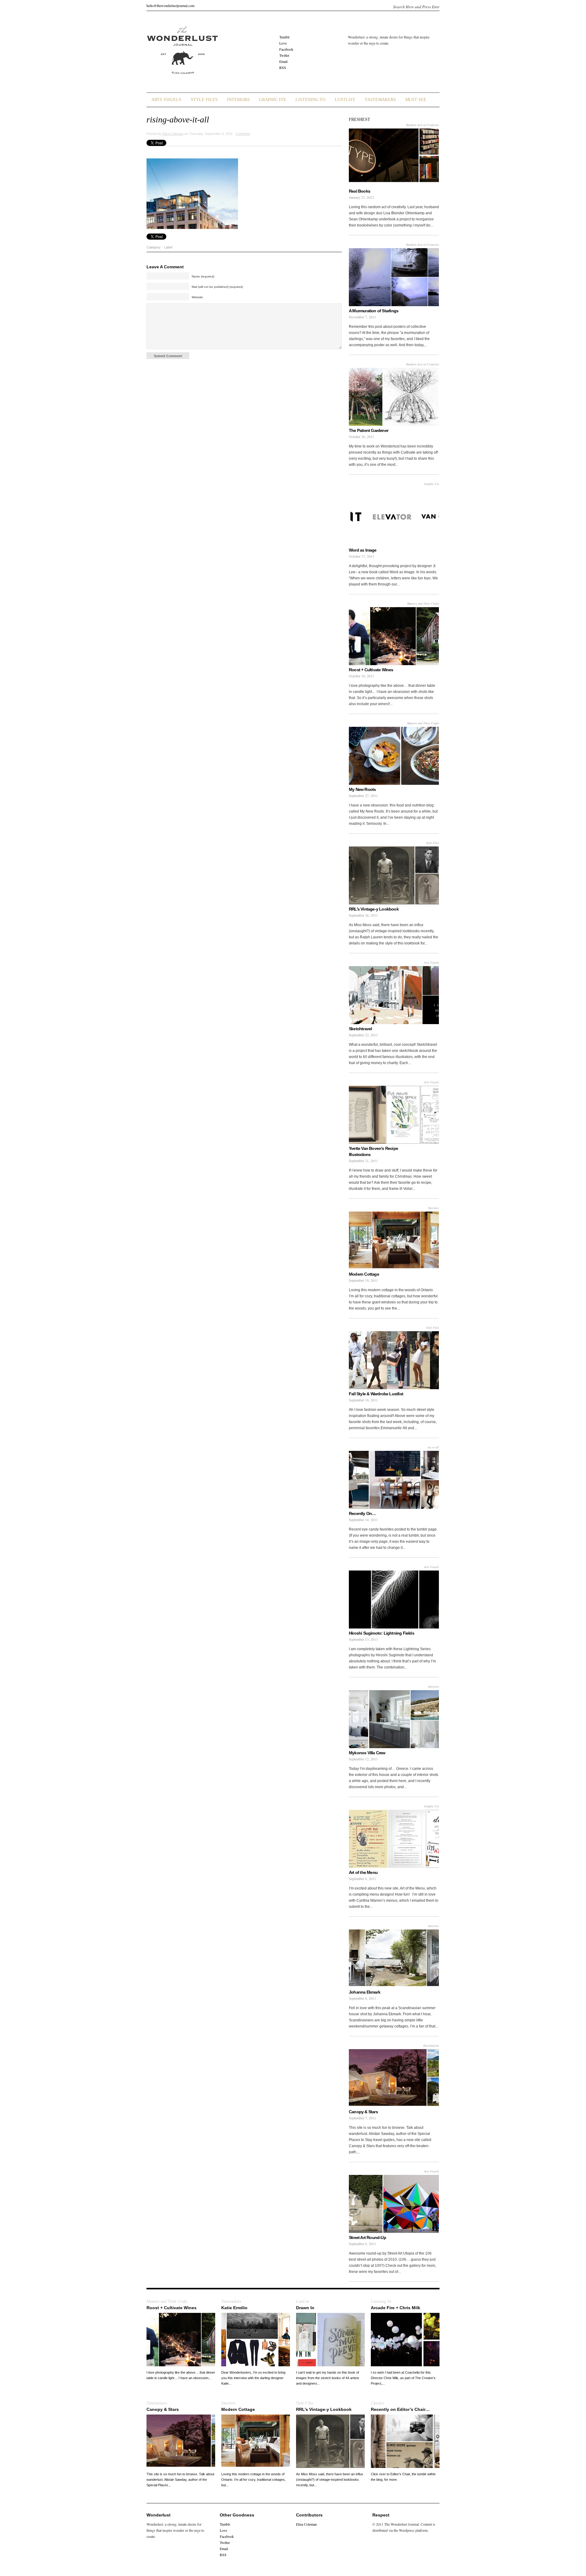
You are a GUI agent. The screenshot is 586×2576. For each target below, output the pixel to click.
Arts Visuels (166, 100)
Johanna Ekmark (365, 1992)
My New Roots (362, 789)
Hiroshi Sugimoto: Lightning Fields (382, 1633)
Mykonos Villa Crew (367, 1753)
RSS (283, 67)
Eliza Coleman (173, 134)
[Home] (182, 78)
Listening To (310, 100)
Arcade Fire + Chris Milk (396, 2308)
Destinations (431, 2045)
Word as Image (363, 550)
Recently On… (362, 1513)
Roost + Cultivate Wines (371, 670)
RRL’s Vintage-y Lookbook (374, 909)
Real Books (360, 191)
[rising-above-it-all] (192, 228)
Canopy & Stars (363, 2112)
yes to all (433, 1447)
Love (283, 43)
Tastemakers (380, 100)
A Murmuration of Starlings (374, 311)
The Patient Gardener (369, 430)
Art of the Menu (363, 1872)
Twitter (284, 55)
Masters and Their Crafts (423, 603)
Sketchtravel (360, 1029)
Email (283, 61)
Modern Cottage (364, 1274)
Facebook (286, 49)
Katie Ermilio (234, 2308)
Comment (243, 134)
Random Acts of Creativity (423, 125)
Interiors (238, 100)
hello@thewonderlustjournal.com (170, 5)
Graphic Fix (273, 100)
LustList (345, 100)
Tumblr (284, 37)
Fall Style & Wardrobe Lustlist (376, 1394)
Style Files (204, 100)
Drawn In (305, 2308)
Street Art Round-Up (367, 2237)
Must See (416, 100)
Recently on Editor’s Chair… (400, 2409)
